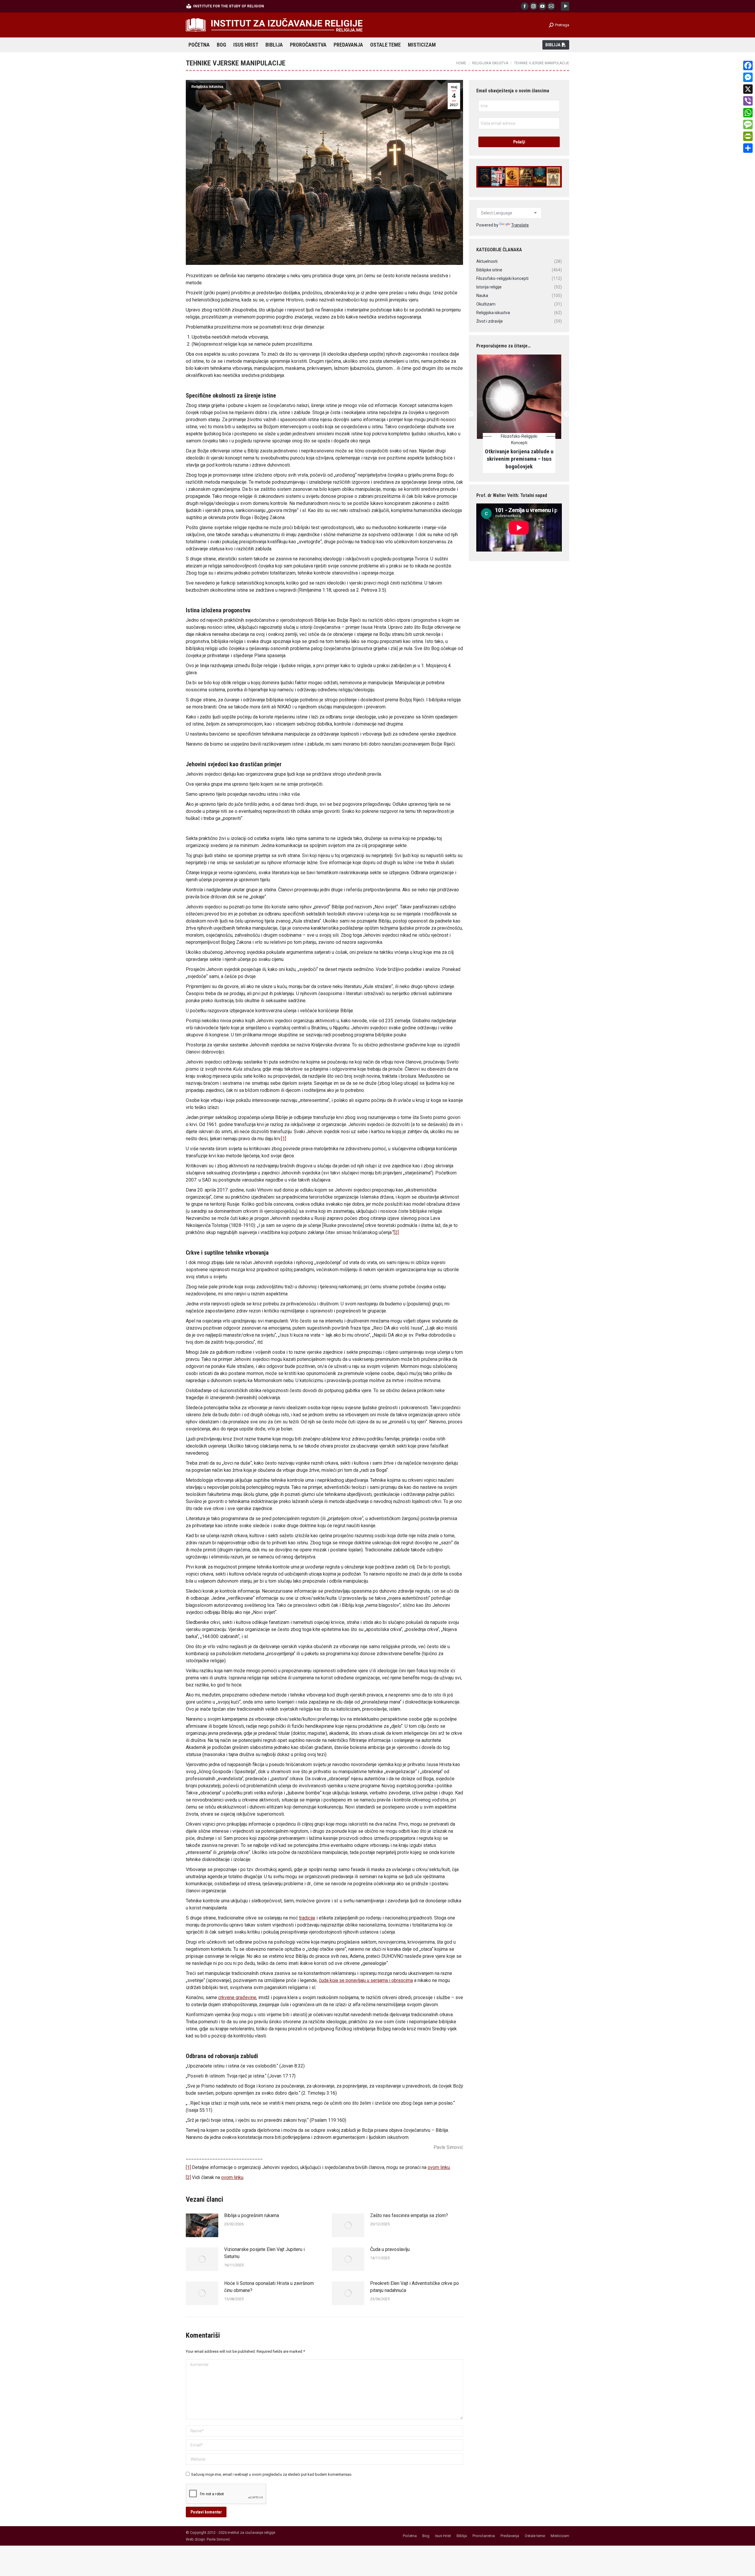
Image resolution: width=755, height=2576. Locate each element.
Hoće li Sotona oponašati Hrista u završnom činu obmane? (269, 2287)
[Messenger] (748, 77)
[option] (519, 410)
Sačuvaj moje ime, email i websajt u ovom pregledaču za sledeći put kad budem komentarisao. (272, 2474)
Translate (520, 225)
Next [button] (567, 410)
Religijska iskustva (207, 87)
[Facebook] (748, 65)
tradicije (307, 1918)
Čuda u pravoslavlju (390, 2249)
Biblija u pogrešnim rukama (252, 2215)
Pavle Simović (218, 2539)
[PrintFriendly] (748, 136)
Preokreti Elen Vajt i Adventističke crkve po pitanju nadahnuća (415, 2287)
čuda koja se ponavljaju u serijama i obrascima (366, 1980)
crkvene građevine (237, 1997)
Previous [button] (471, 410)
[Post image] (202, 2225)
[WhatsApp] (748, 113)
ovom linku (439, 2167)
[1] (284, 1139)
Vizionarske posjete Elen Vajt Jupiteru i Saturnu (264, 2253)
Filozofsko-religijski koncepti (519, 439)
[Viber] (748, 101)
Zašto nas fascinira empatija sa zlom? (409, 2215)
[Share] (748, 148)
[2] (396, 1232)
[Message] (748, 124)
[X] (748, 89)
